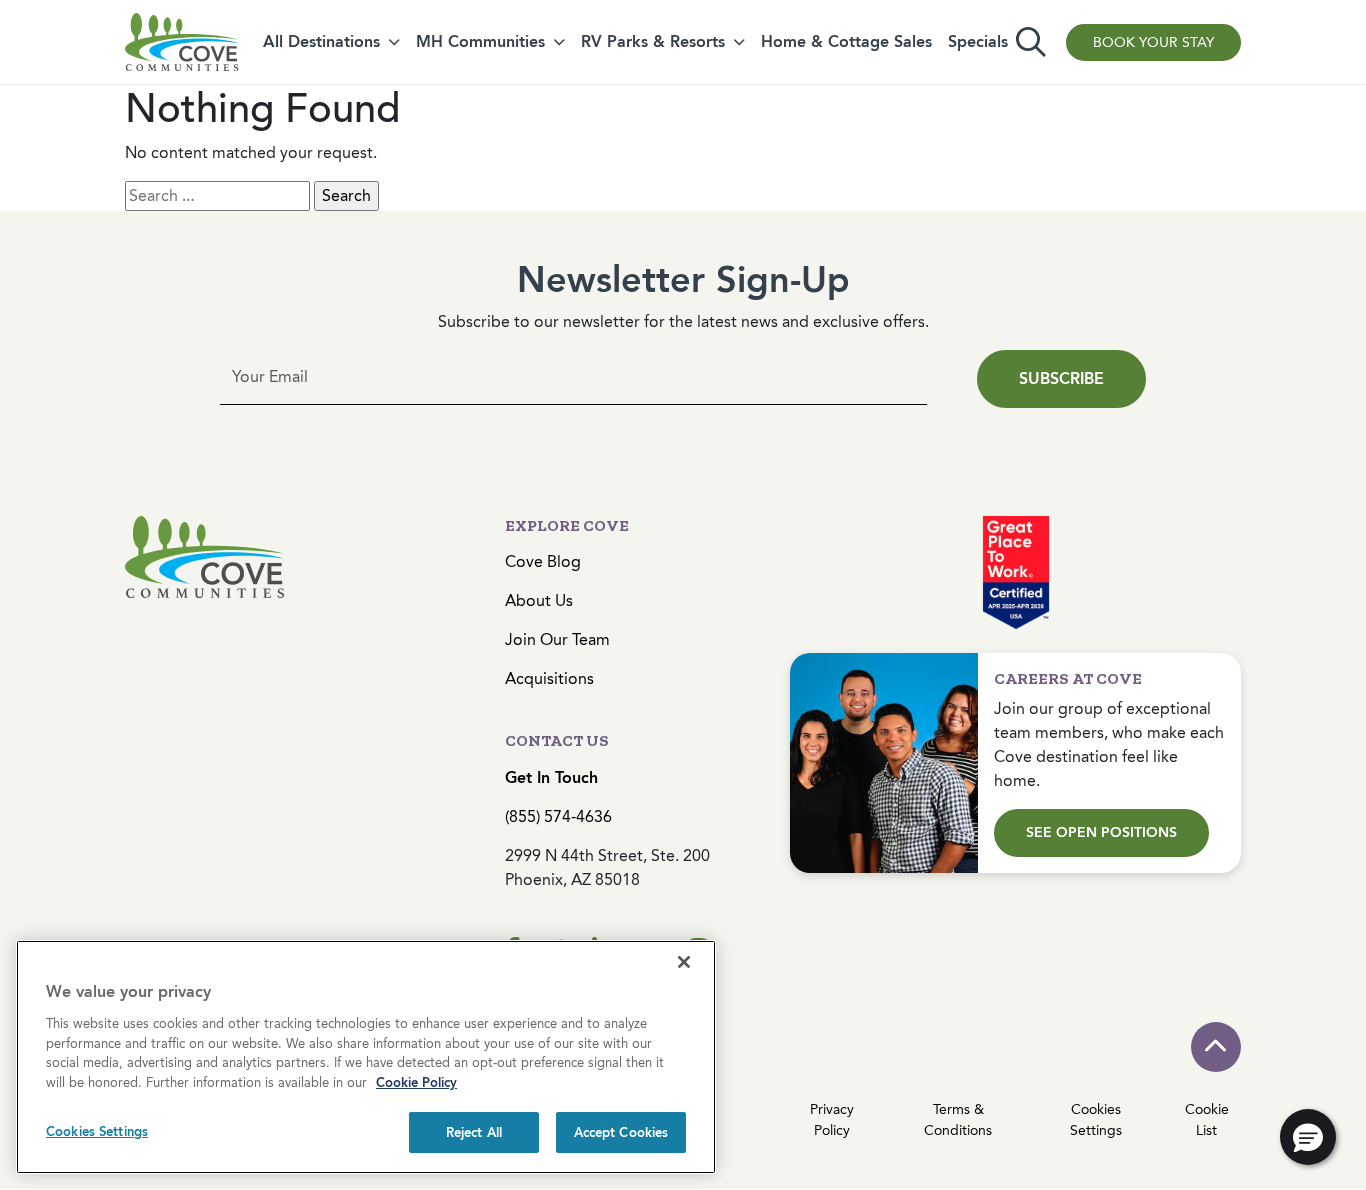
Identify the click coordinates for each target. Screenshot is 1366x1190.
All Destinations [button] (321, 41)
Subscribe (1061, 378)
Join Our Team (557, 639)
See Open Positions (1101, 832)
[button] (1308, 1137)
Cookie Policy (416, 1082)
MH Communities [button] (480, 41)
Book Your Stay (1153, 42)
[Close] (684, 962)
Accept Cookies (621, 1132)
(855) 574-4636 (558, 816)
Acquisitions (549, 678)
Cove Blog (543, 561)
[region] (366, 1057)
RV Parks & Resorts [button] (653, 41)
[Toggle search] (1031, 42)
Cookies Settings (97, 1131)
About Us (539, 600)
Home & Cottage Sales (846, 41)
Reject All (474, 1132)
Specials (978, 41)
